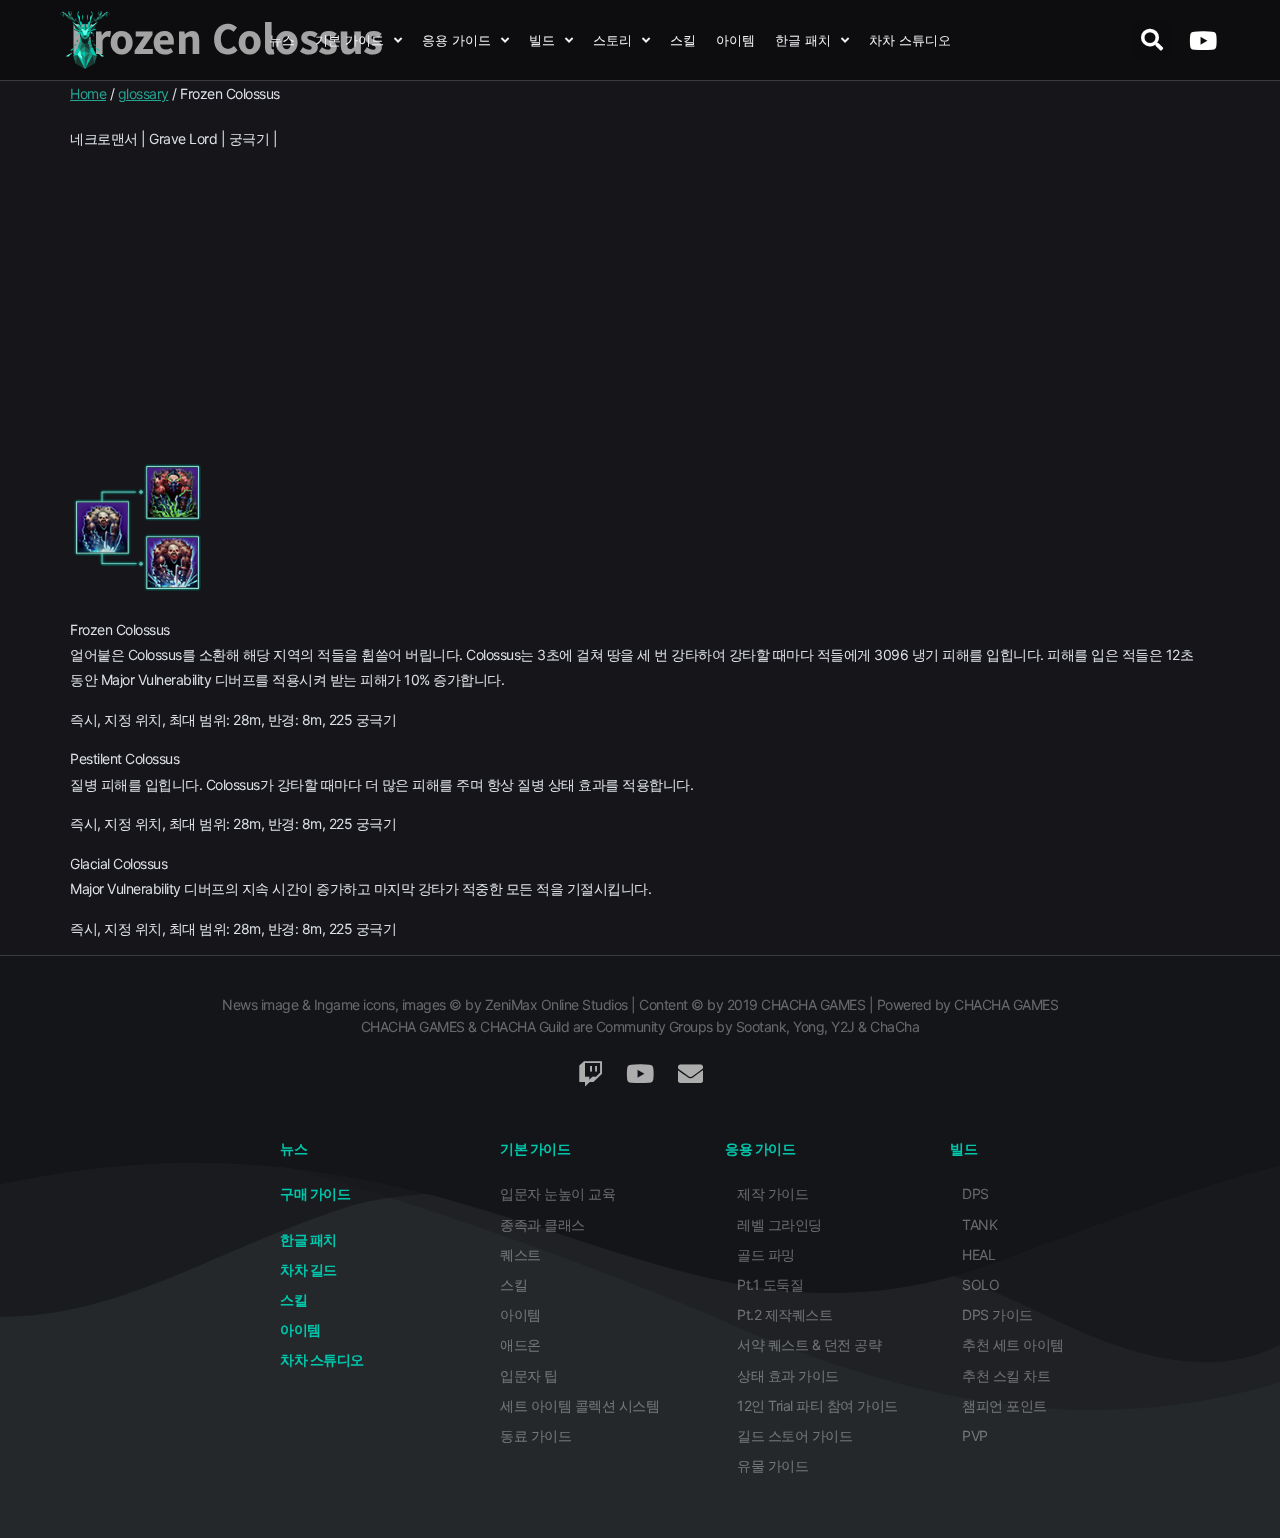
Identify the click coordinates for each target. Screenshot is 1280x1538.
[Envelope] (690, 1074)
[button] (1151, 40)
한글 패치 (803, 40)
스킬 (683, 40)
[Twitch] (590, 1074)
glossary (143, 93)
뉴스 (282, 40)
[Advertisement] (640, 306)
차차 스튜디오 (910, 40)
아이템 (735, 40)
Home (88, 93)
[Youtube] (1202, 40)
